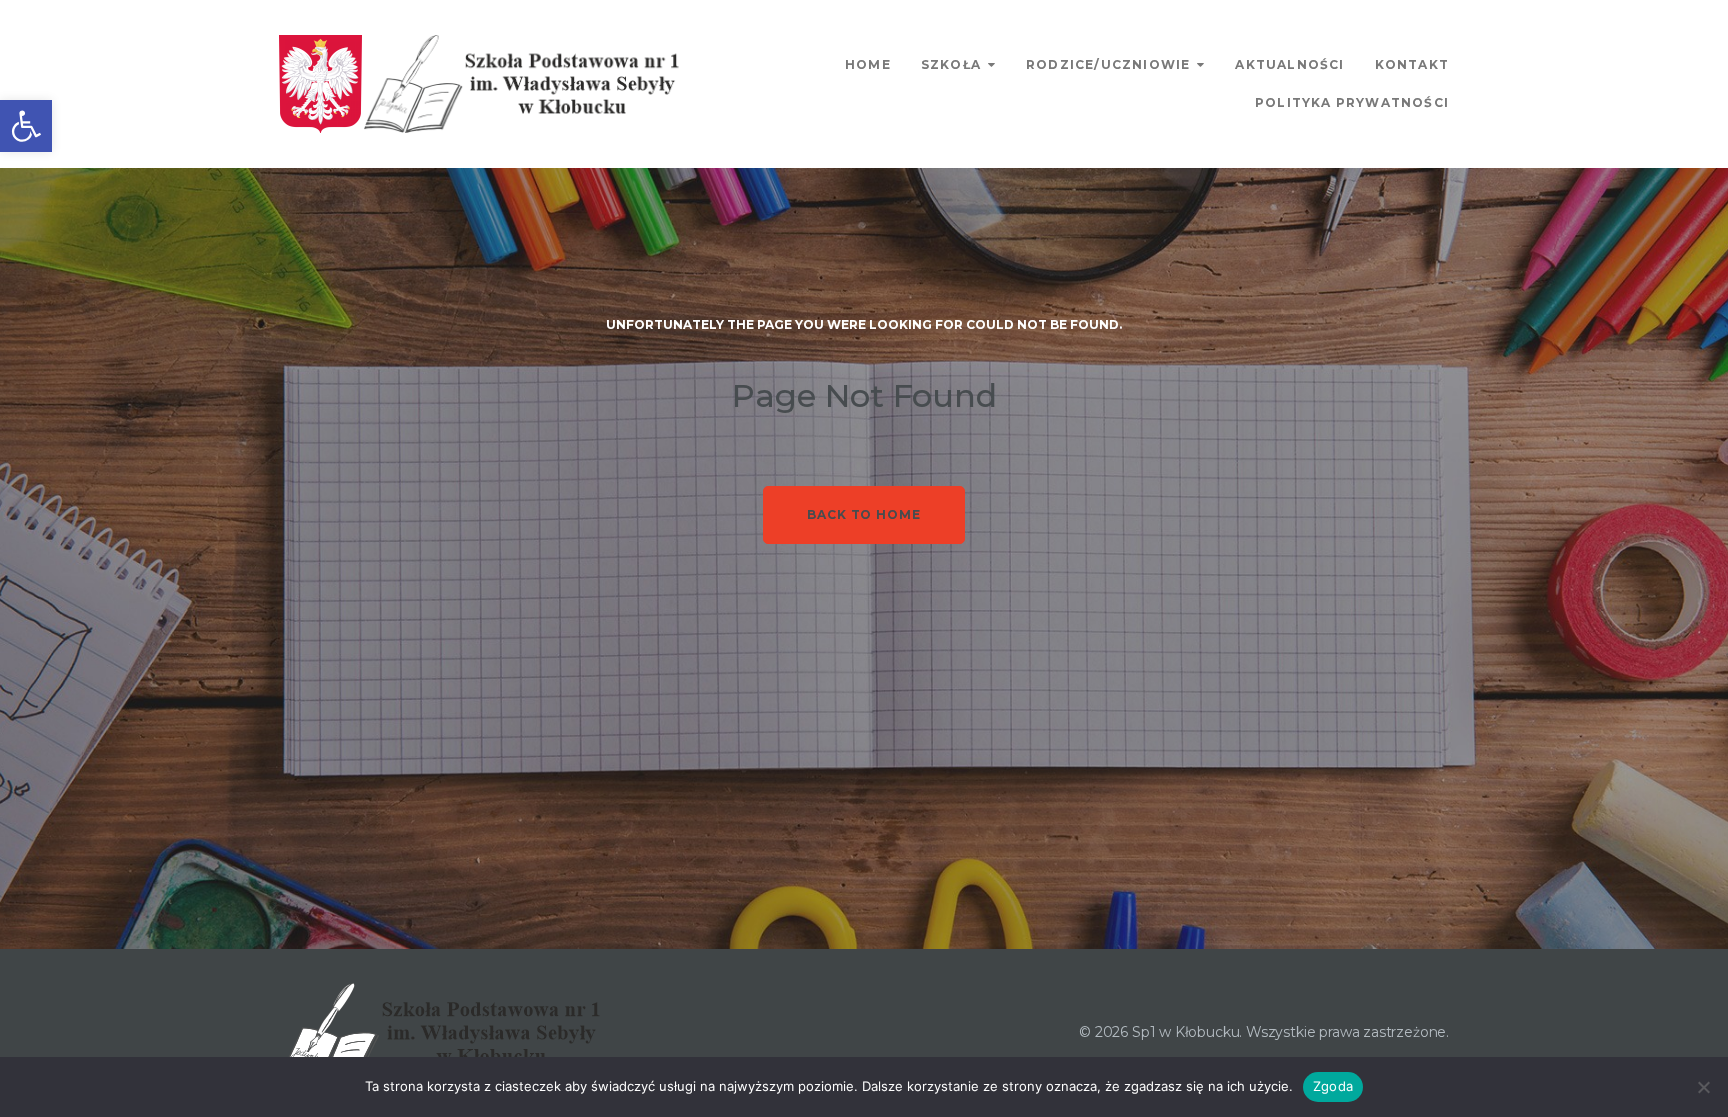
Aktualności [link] (1289, 64)
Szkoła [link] (951, 64)
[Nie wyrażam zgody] (1703, 1087)
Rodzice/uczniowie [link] (1108, 64)
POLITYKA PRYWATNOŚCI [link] (1352, 102)
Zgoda (1333, 1086)
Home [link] (868, 64)
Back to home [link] (864, 514)
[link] (26, 126)
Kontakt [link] (1412, 64)
